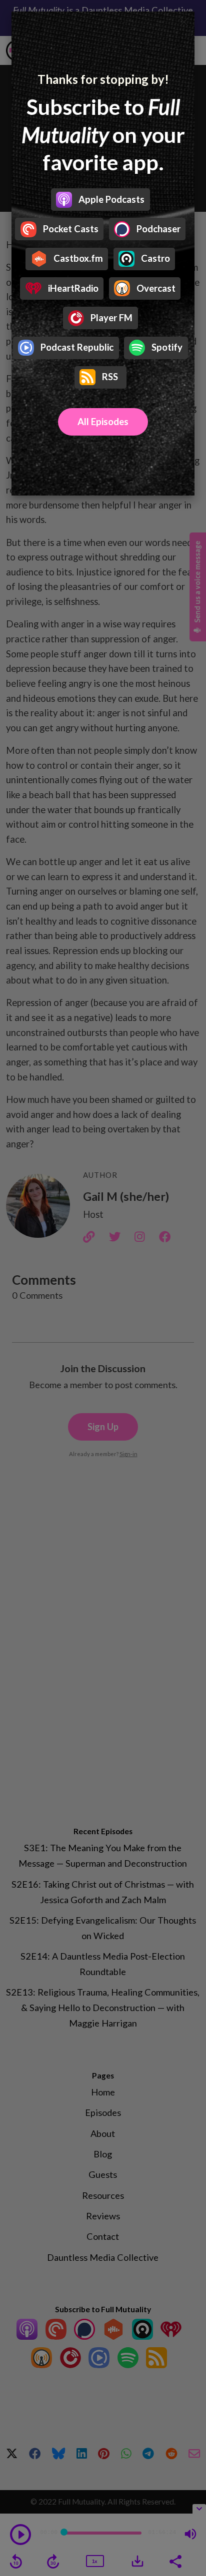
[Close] (184, 22)
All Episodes (103, 422)
